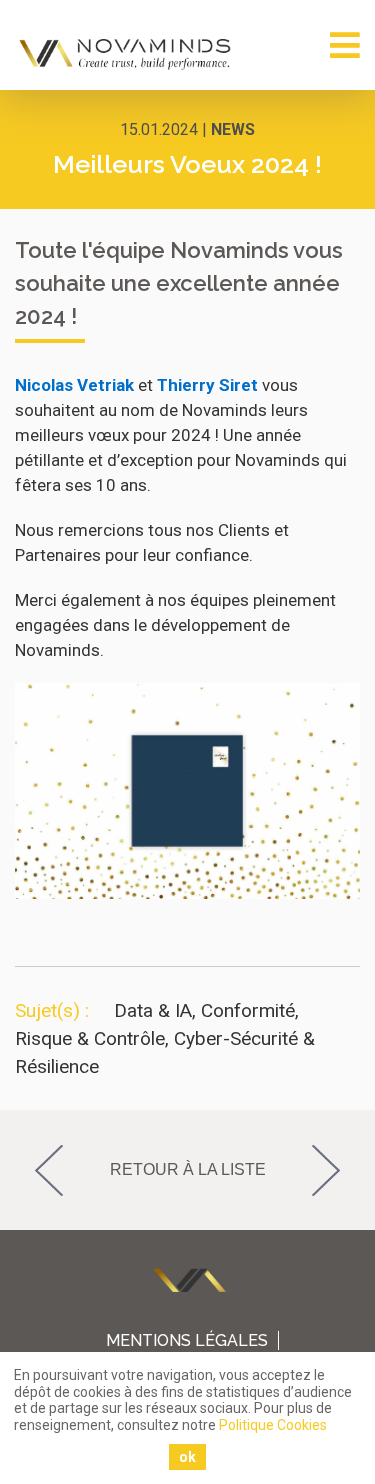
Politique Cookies (273, 1425)
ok (187, 1457)
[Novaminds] (126, 53)
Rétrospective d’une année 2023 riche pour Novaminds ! (337, 1170)
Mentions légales (187, 1340)
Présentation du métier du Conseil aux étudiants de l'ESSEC (38, 1170)
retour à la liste (188, 1169)
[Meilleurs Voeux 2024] (187, 893)
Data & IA (153, 1010)
